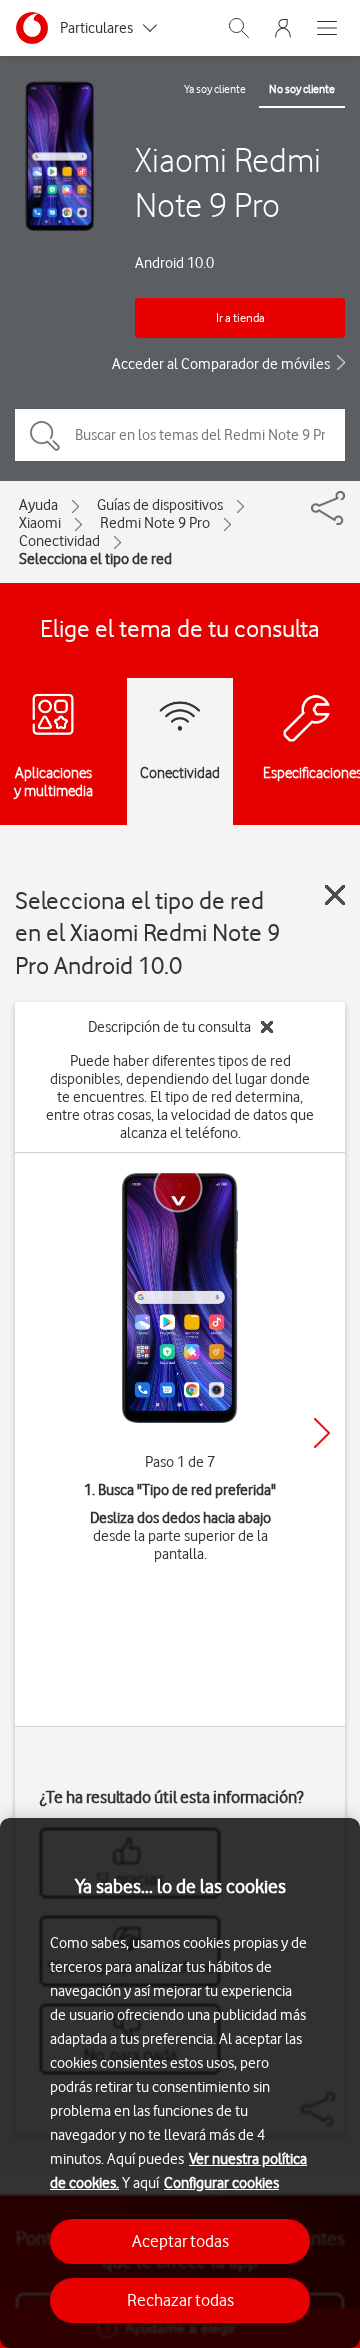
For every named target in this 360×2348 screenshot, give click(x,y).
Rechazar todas (180, 2300)
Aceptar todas (180, 2241)
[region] (180, 2083)
